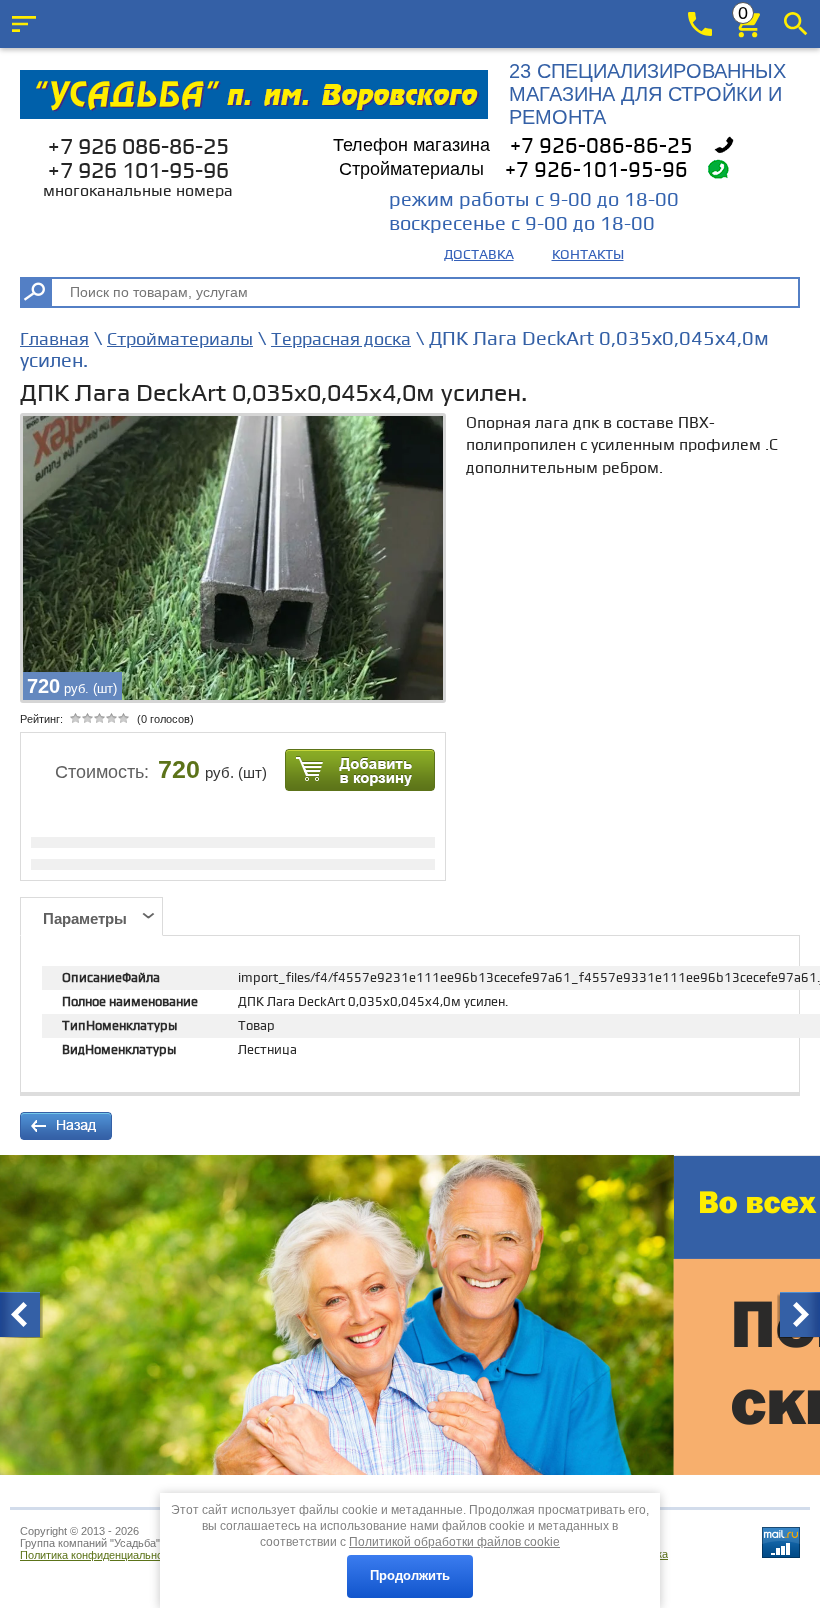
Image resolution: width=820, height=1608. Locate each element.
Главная (54, 339)
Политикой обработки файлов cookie (454, 1542)
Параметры (85, 918)
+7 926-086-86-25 (601, 146)
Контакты (588, 254)
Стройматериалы (180, 339)
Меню (24, 24)
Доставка (479, 254)
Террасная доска (341, 339)
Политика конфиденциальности (100, 1555)
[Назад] (66, 1126)
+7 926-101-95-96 (596, 170)
